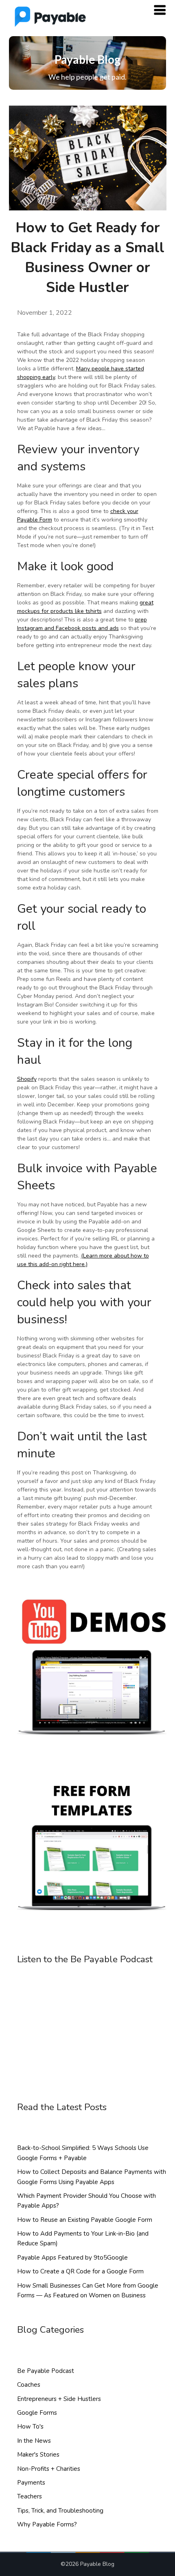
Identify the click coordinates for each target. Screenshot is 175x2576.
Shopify (27, 1079)
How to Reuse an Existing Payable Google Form (85, 2220)
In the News (34, 2441)
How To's (30, 2427)
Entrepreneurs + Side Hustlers (59, 2399)
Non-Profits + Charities (49, 2469)
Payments (31, 2483)
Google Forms (37, 2413)
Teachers (30, 2496)
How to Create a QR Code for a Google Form (80, 2271)
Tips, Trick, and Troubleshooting (60, 2511)
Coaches (29, 2385)
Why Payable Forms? (47, 2524)
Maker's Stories (38, 2455)
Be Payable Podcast (46, 2371)
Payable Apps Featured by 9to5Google (72, 2258)
